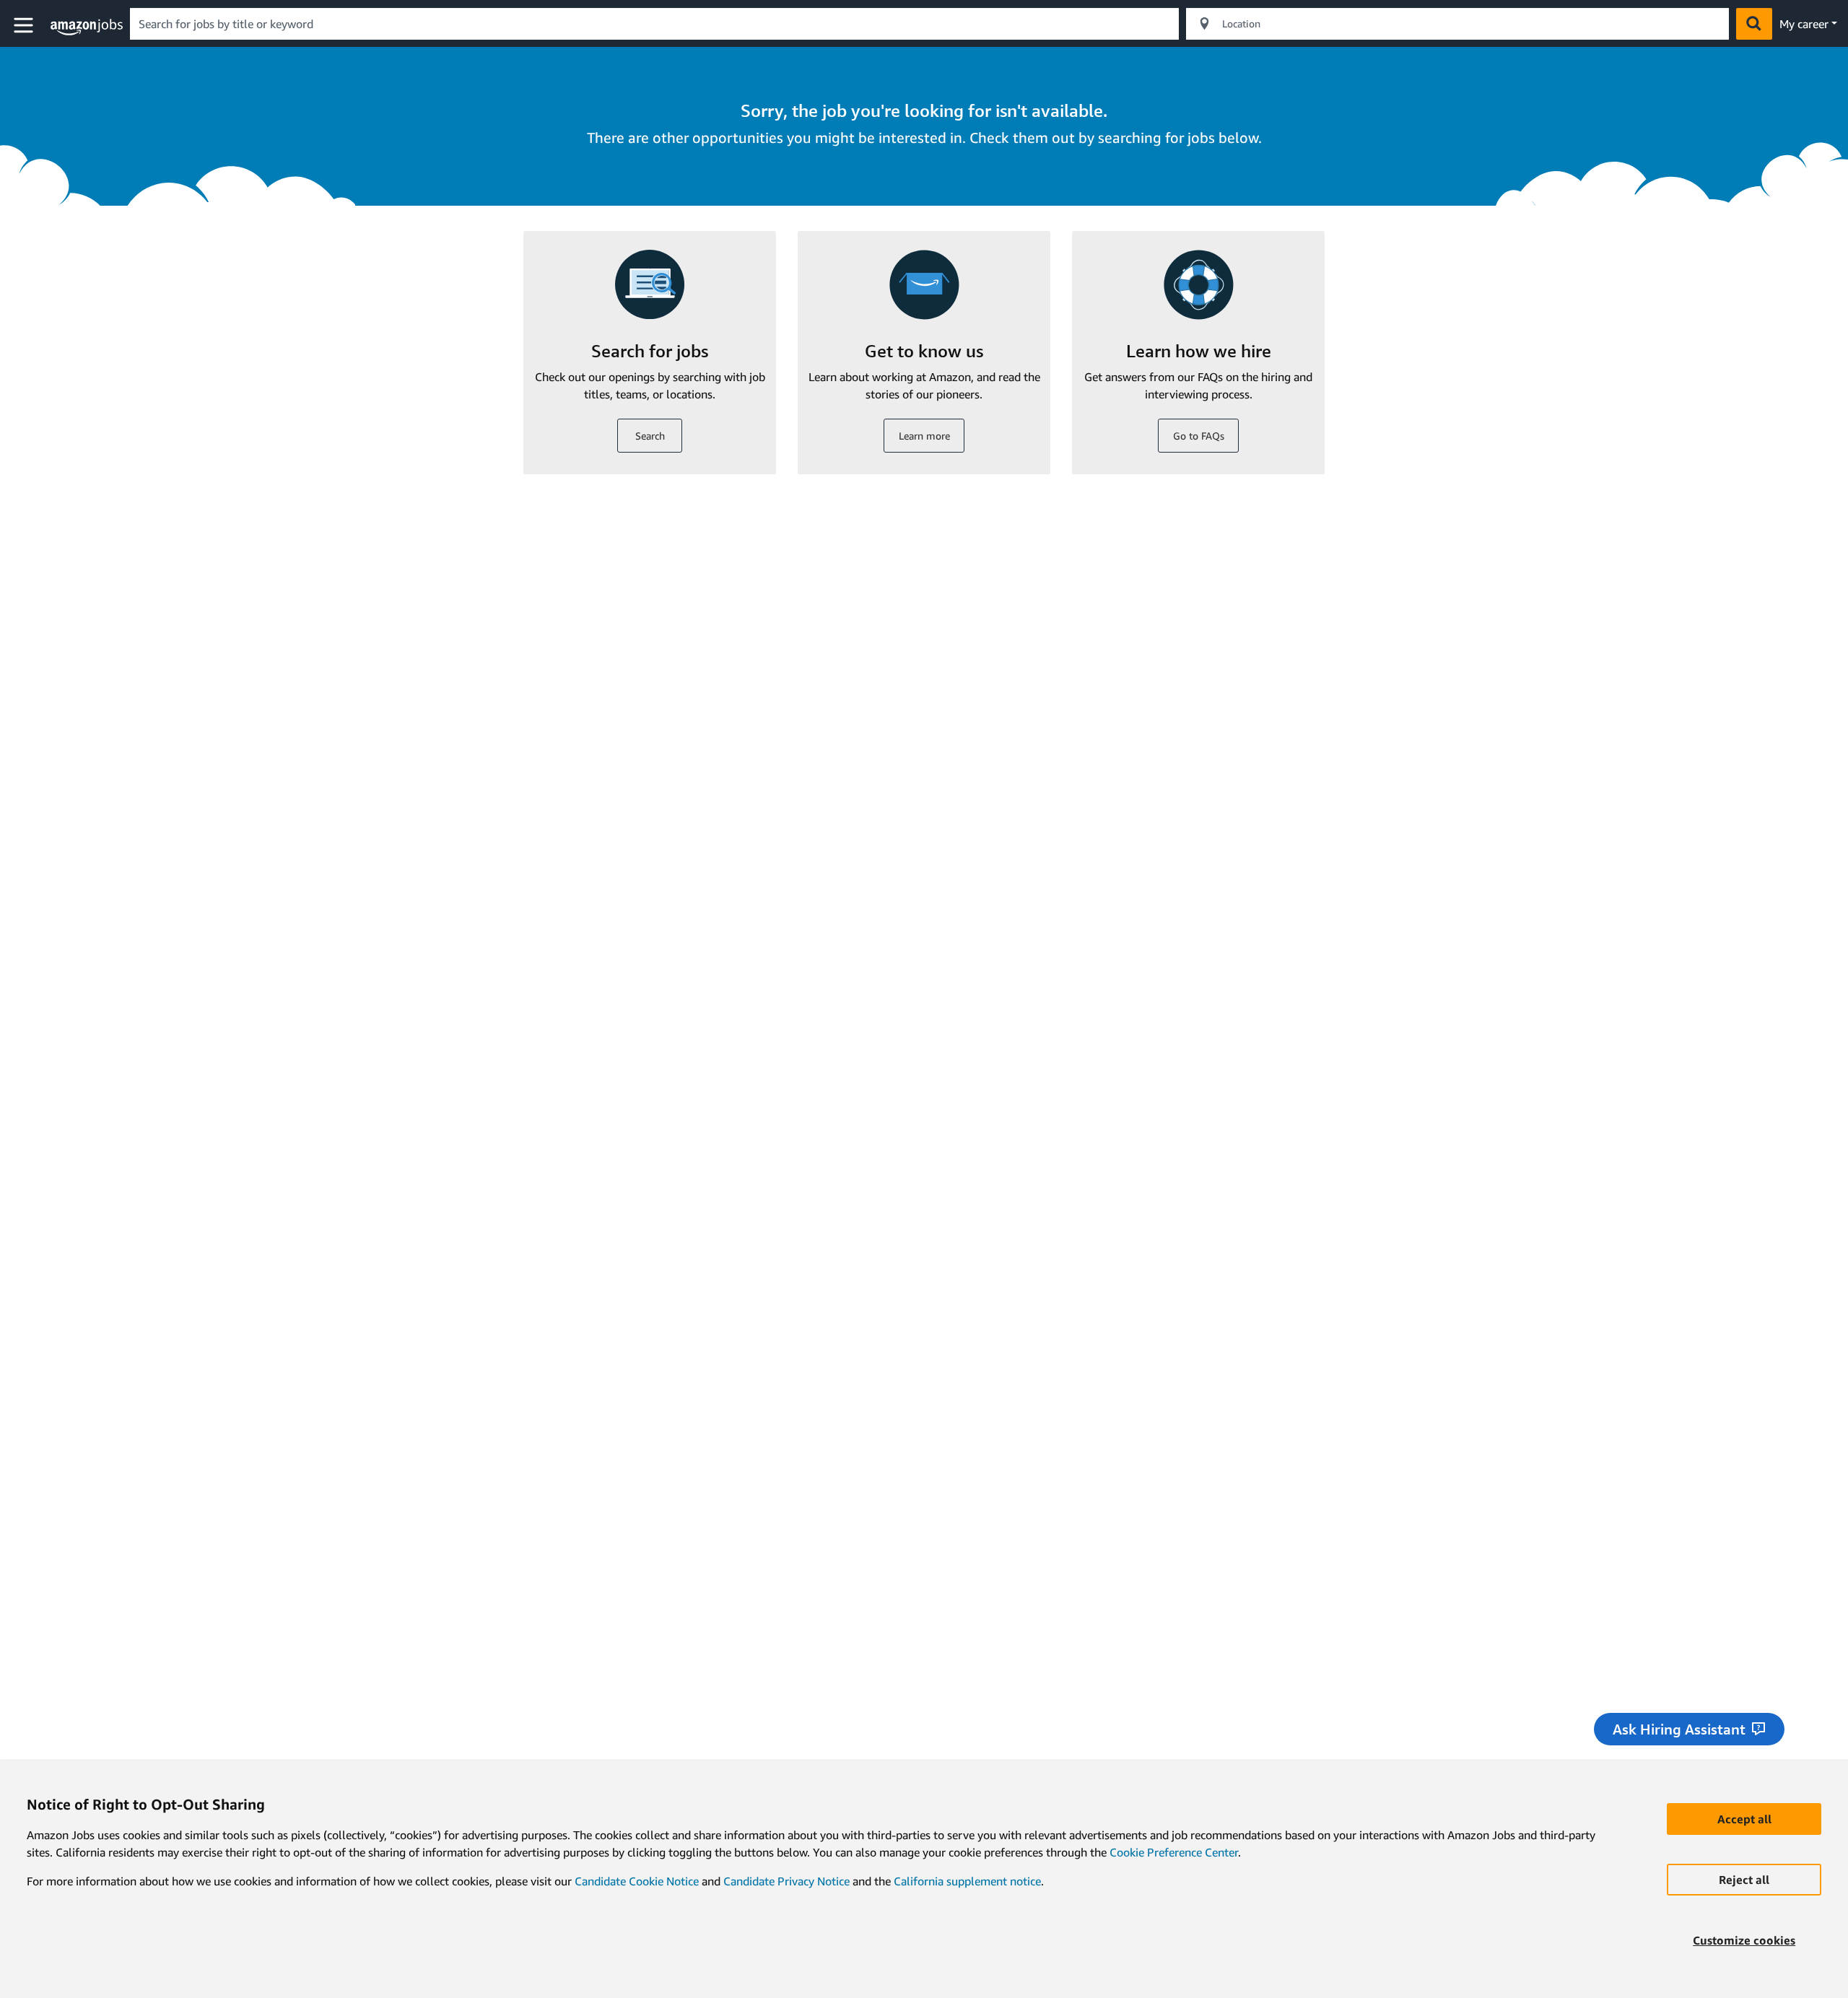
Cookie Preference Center (1174, 1852)
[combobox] (654, 24)
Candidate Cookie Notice (637, 1881)
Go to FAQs (1199, 436)
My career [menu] (1804, 24)
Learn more (924, 436)
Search (650, 436)
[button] (25, 26)
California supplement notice (967, 1881)
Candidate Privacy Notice (786, 1881)
